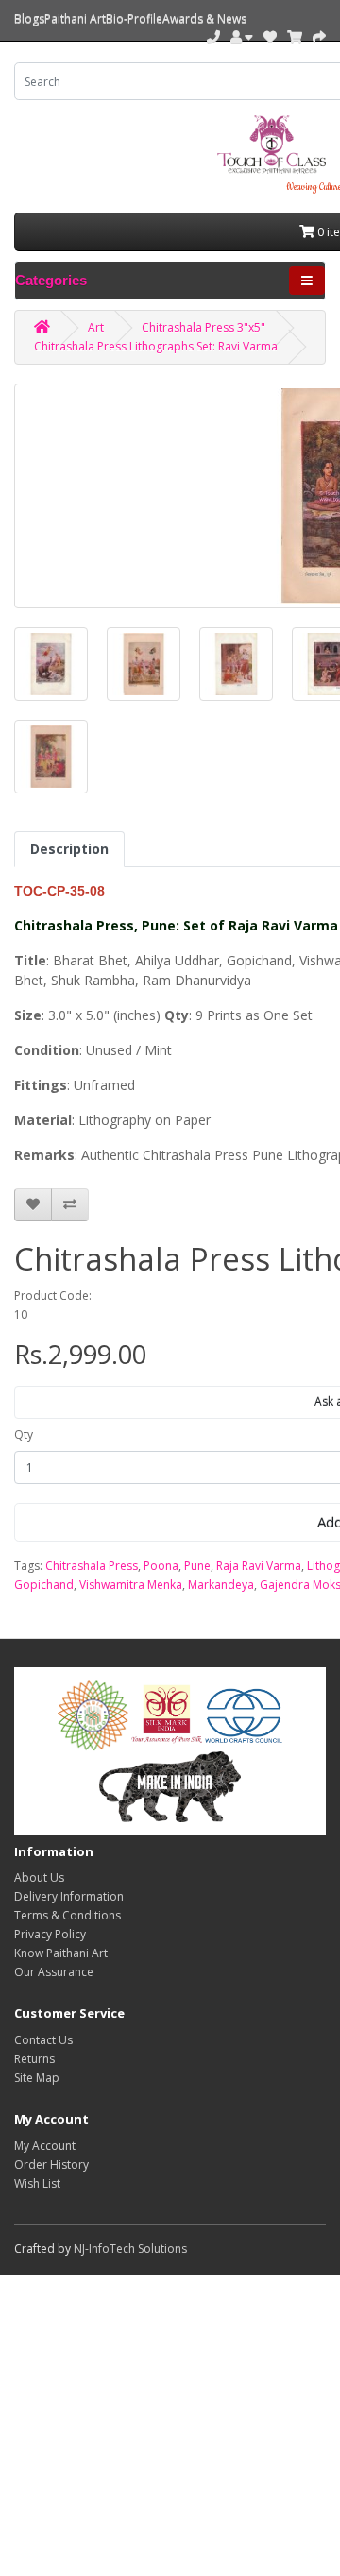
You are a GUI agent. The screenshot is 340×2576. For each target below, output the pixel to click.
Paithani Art (75, 18)
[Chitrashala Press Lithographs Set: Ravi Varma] (51, 664)
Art (96, 327)
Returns (34, 2059)
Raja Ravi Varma (259, 1566)
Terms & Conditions (68, 1915)
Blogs (29, 18)
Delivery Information (69, 1896)
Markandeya (221, 1585)
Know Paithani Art (61, 1953)
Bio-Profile (134, 18)
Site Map (37, 2078)
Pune (197, 1566)
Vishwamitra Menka (131, 1585)
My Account (45, 2146)
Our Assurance (54, 1972)
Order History (51, 2165)
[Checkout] (319, 37)
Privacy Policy (50, 1934)
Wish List (37, 2184)
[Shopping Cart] (295, 37)
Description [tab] (69, 849)
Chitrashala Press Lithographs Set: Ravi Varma (156, 346)
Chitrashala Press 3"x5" (204, 327)
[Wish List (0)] (270, 37)
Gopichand (44, 1585)
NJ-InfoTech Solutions (130, 2249)
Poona (161, 1566)
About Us (39, 1877)
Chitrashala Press (92, 1566)
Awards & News (204, 18)
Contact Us (43, 2040)
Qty (24, 1434)
